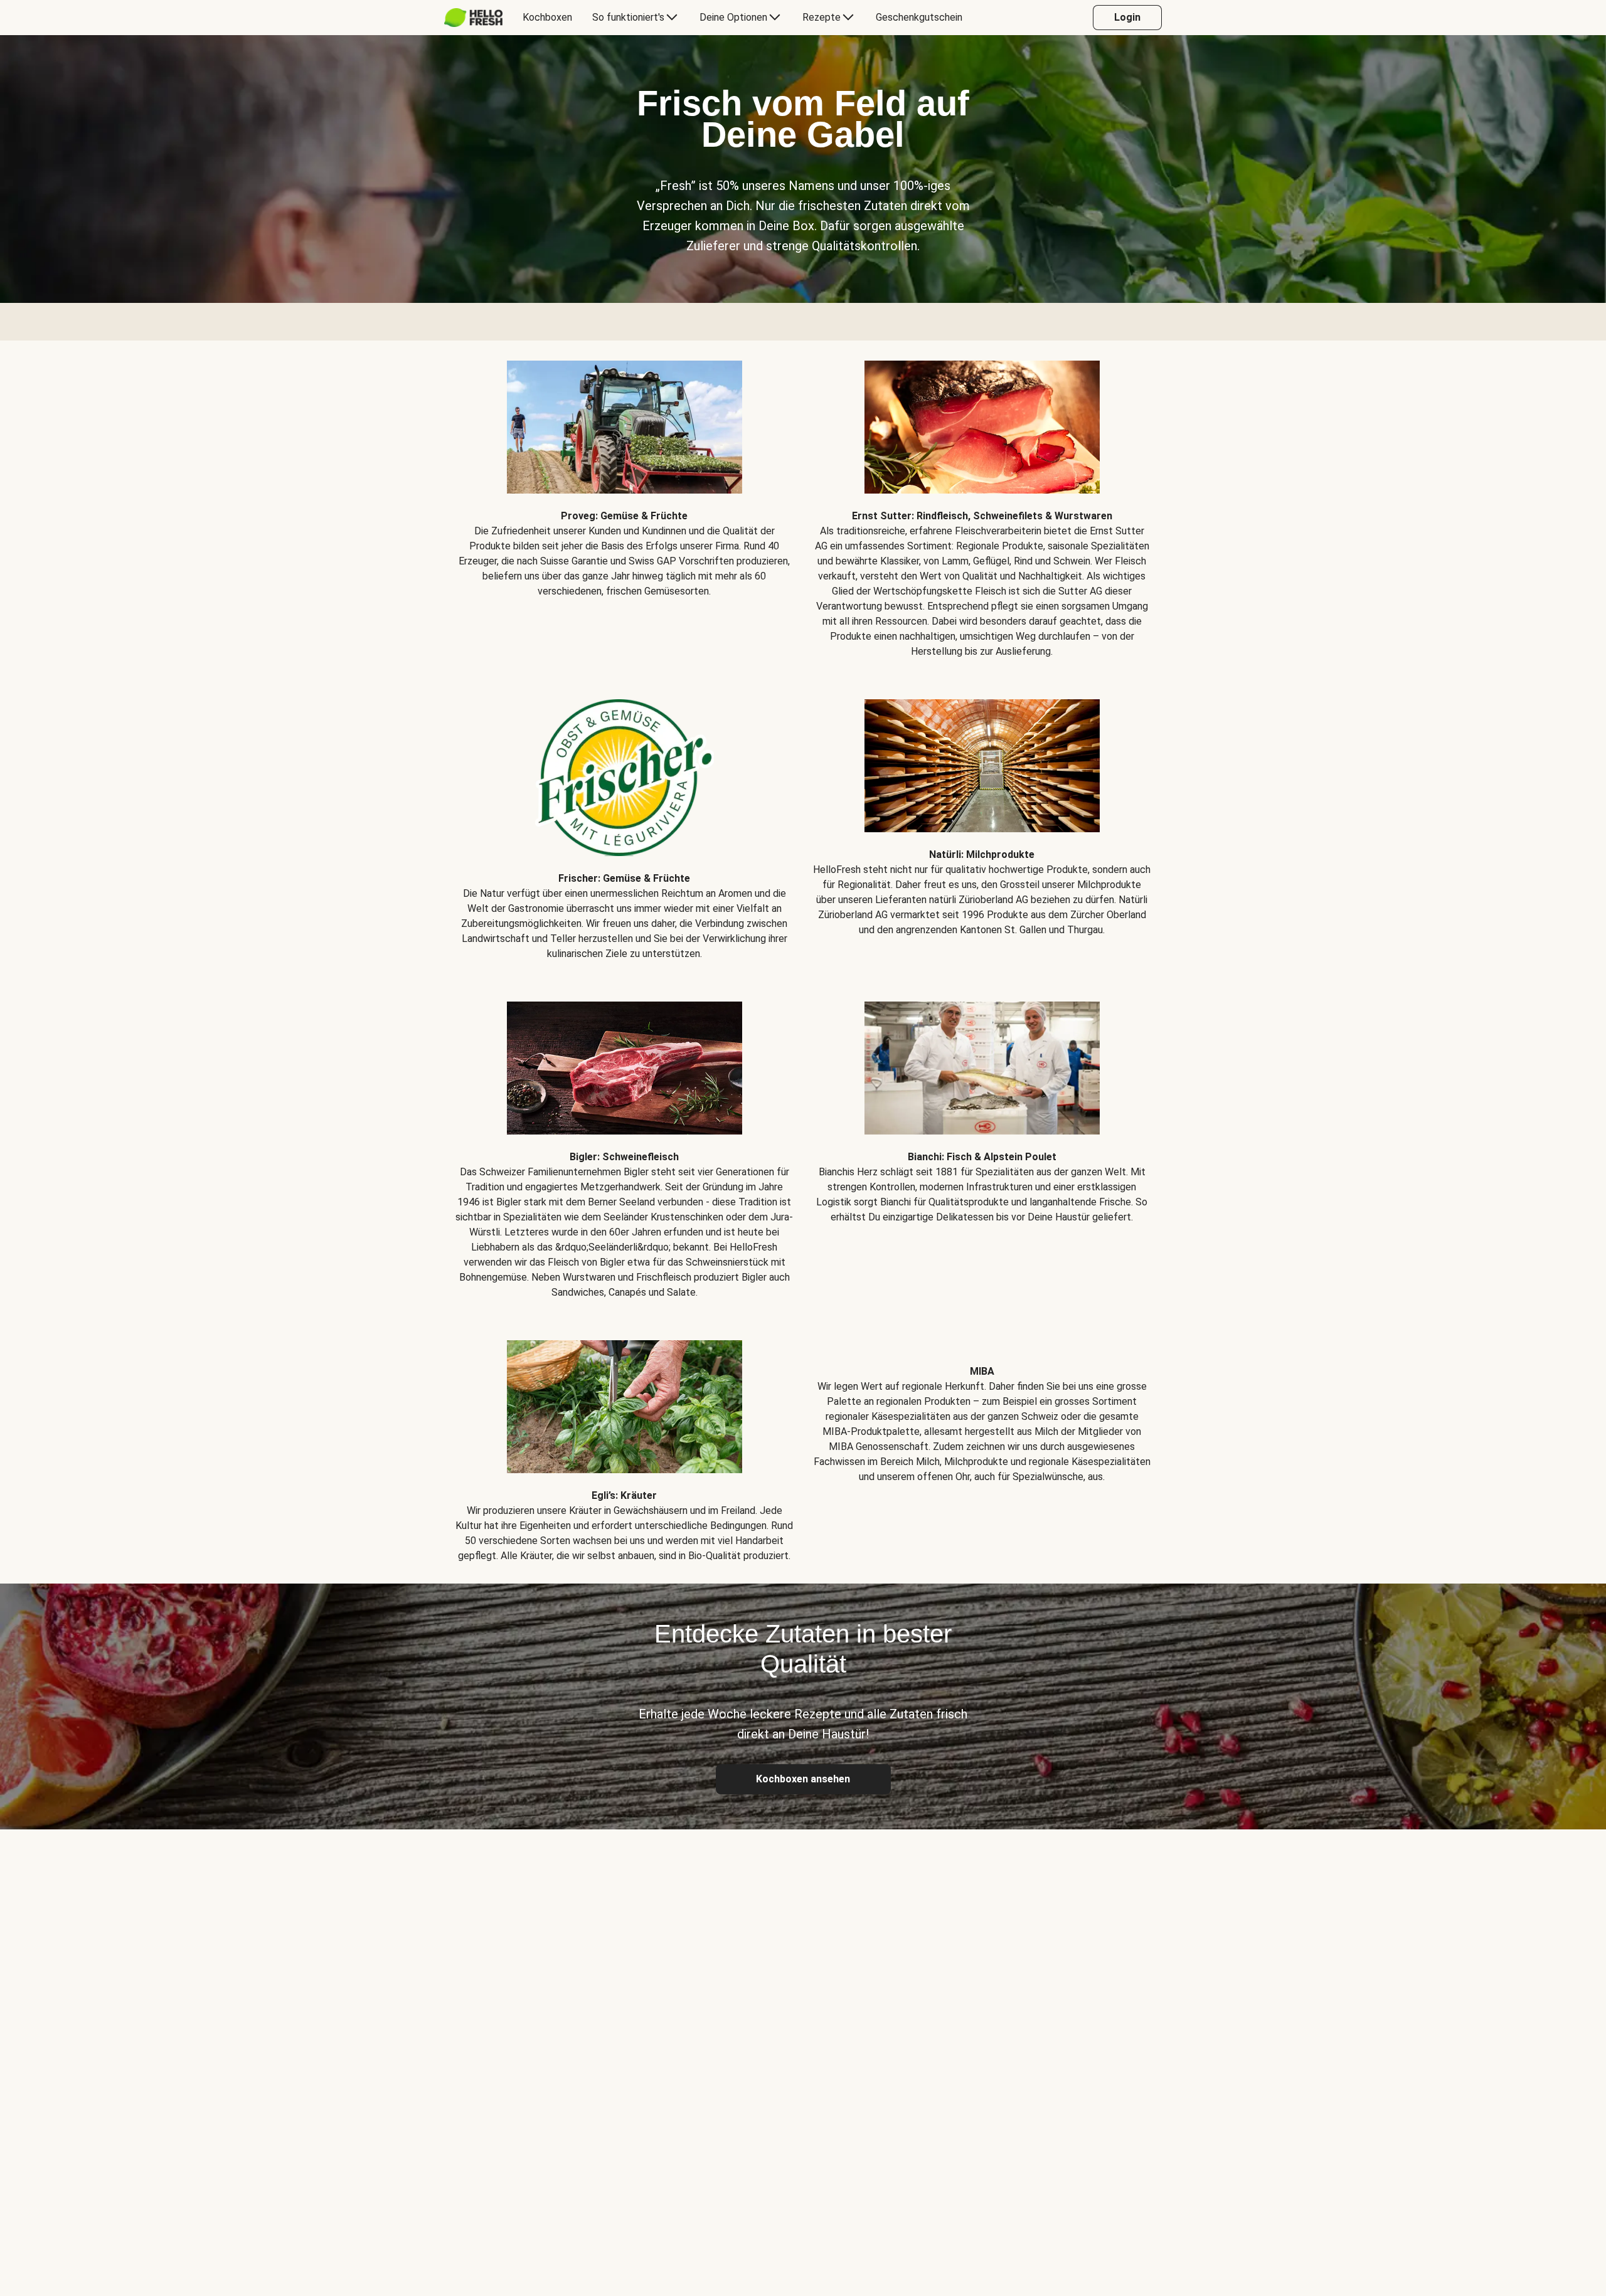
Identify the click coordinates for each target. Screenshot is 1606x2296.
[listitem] (624, 500)
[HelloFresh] (473, 18)
